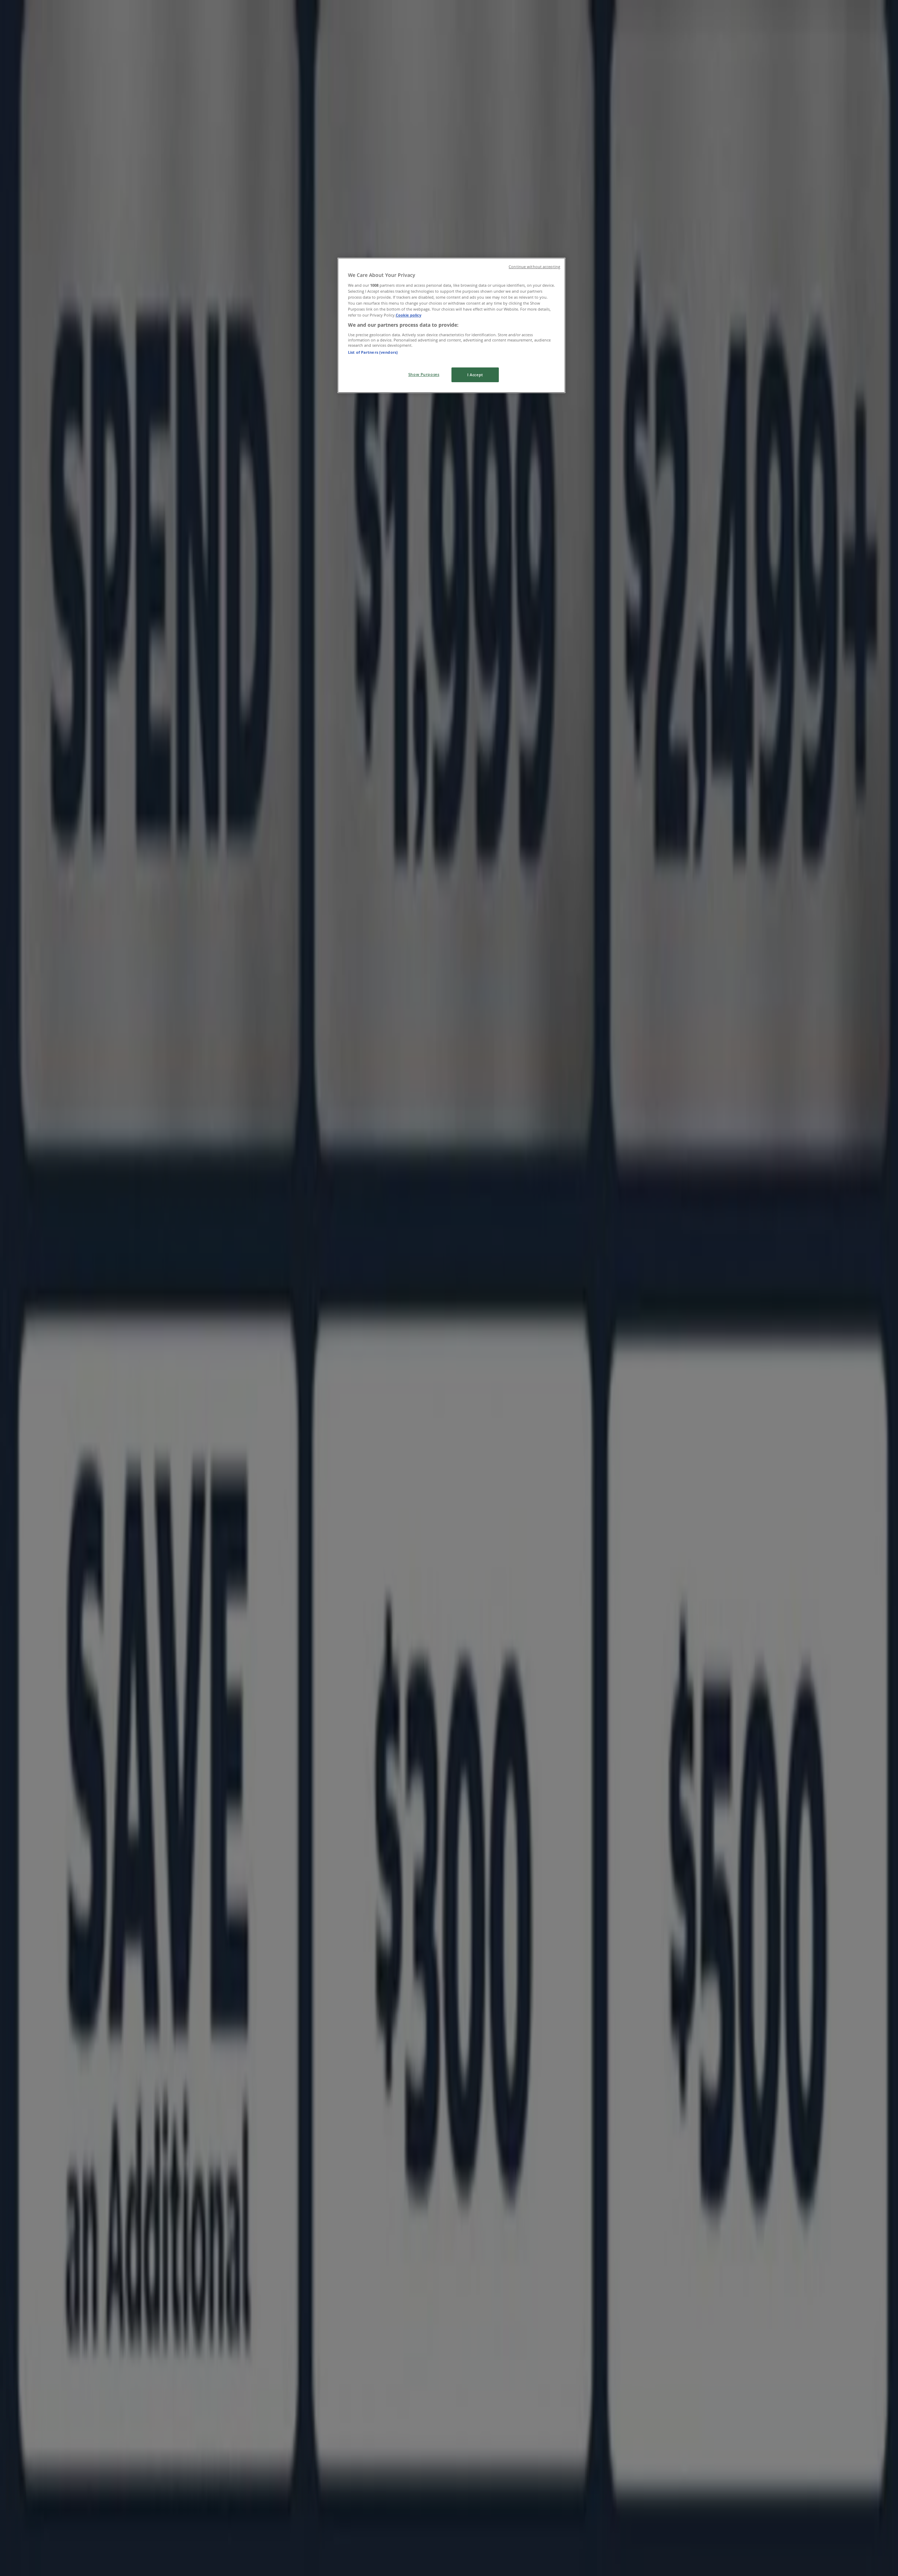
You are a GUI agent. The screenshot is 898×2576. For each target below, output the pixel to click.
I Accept (475, 375)
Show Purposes (424, 374)
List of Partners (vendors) (373, 352)
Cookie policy (408, 315)
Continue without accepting (534, 267)
